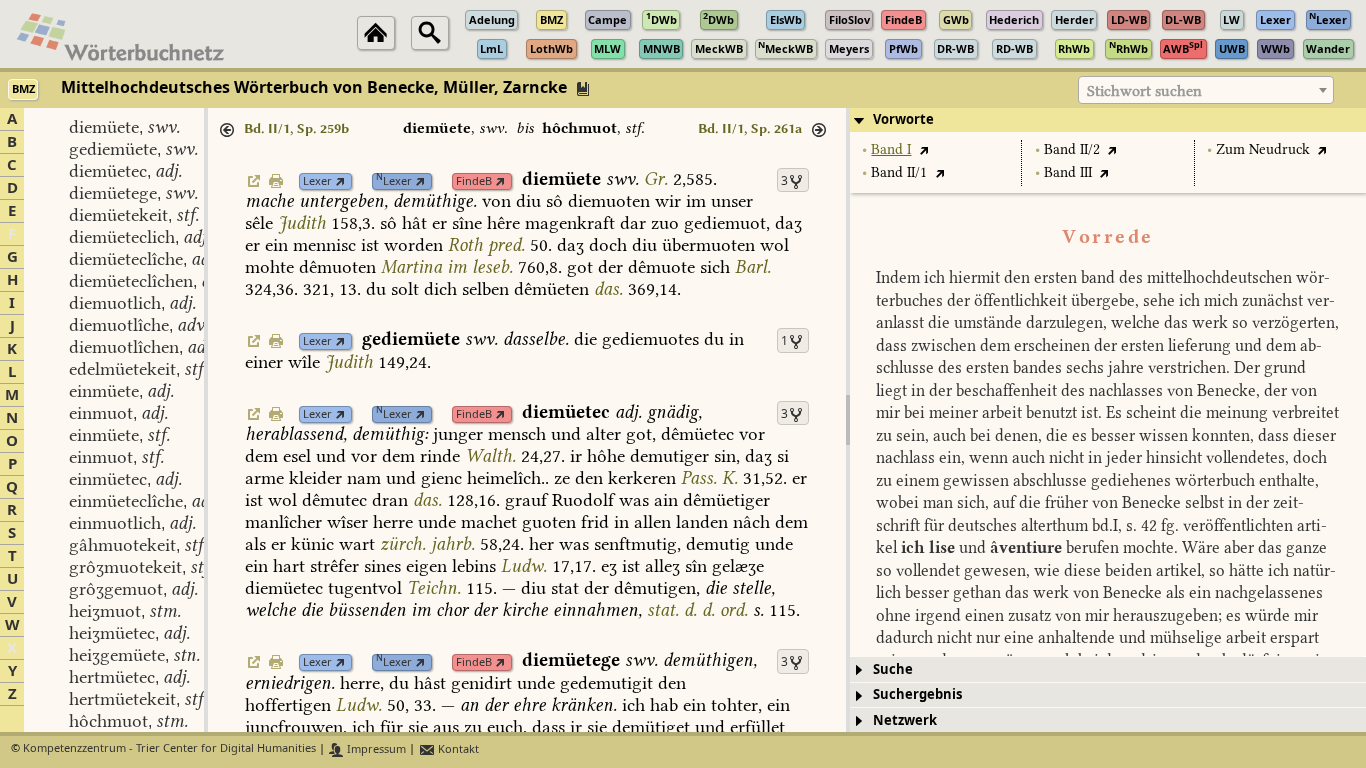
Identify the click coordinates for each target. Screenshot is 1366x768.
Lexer (317, 181)
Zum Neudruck (1263, 149)
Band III (1068, 172)
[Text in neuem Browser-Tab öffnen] (923, 149)
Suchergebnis (917, 694)
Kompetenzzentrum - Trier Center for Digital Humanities (169, 749)
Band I (891, 149)
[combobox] (1206, 90)
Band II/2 (1072, 149)
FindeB (474, 181)
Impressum (375, 749)
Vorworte (903, 119)
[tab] (1108, 120)
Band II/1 (899, 172)
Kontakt (457, 749)
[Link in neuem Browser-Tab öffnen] (340, 181)
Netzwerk (905, 720)
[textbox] (1206, 91)
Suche (893, 669)
